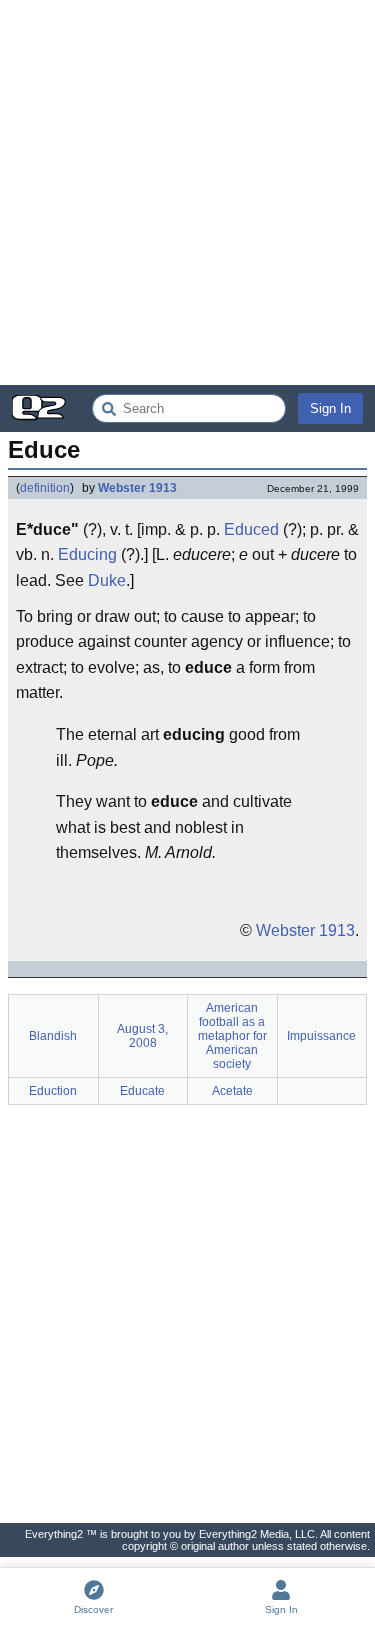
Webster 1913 (137, 488)
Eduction (53, 1091)
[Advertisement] (187, 192)
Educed (251, 529)
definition (45, 488)
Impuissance (321, 1036)
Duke (107, 580)
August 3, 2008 (142, 1036)
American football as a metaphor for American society (232, 1036)
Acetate (232, 1091)
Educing (87, 554)
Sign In (330, 408)
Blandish (53, 1036)
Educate (142, 1091)
